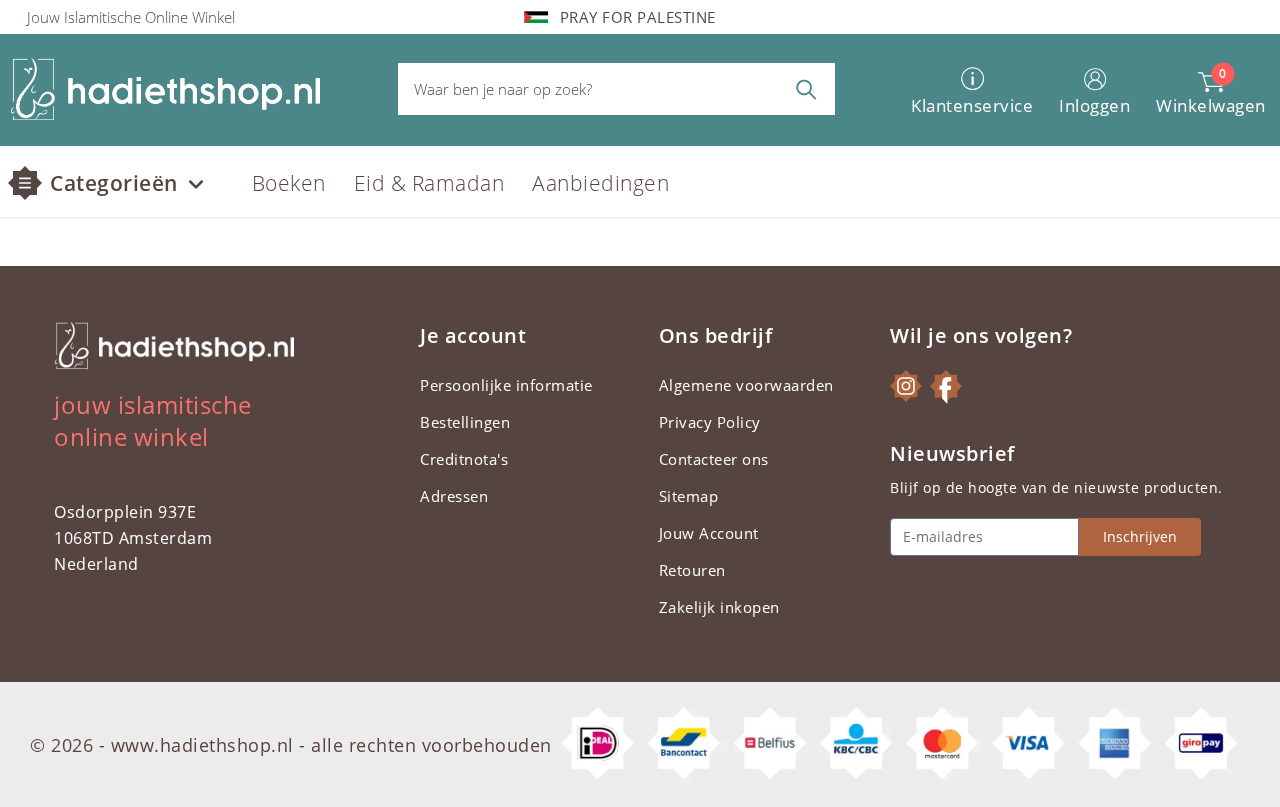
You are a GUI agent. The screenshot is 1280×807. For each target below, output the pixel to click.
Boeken (289, 183)
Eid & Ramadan (429, 183)
